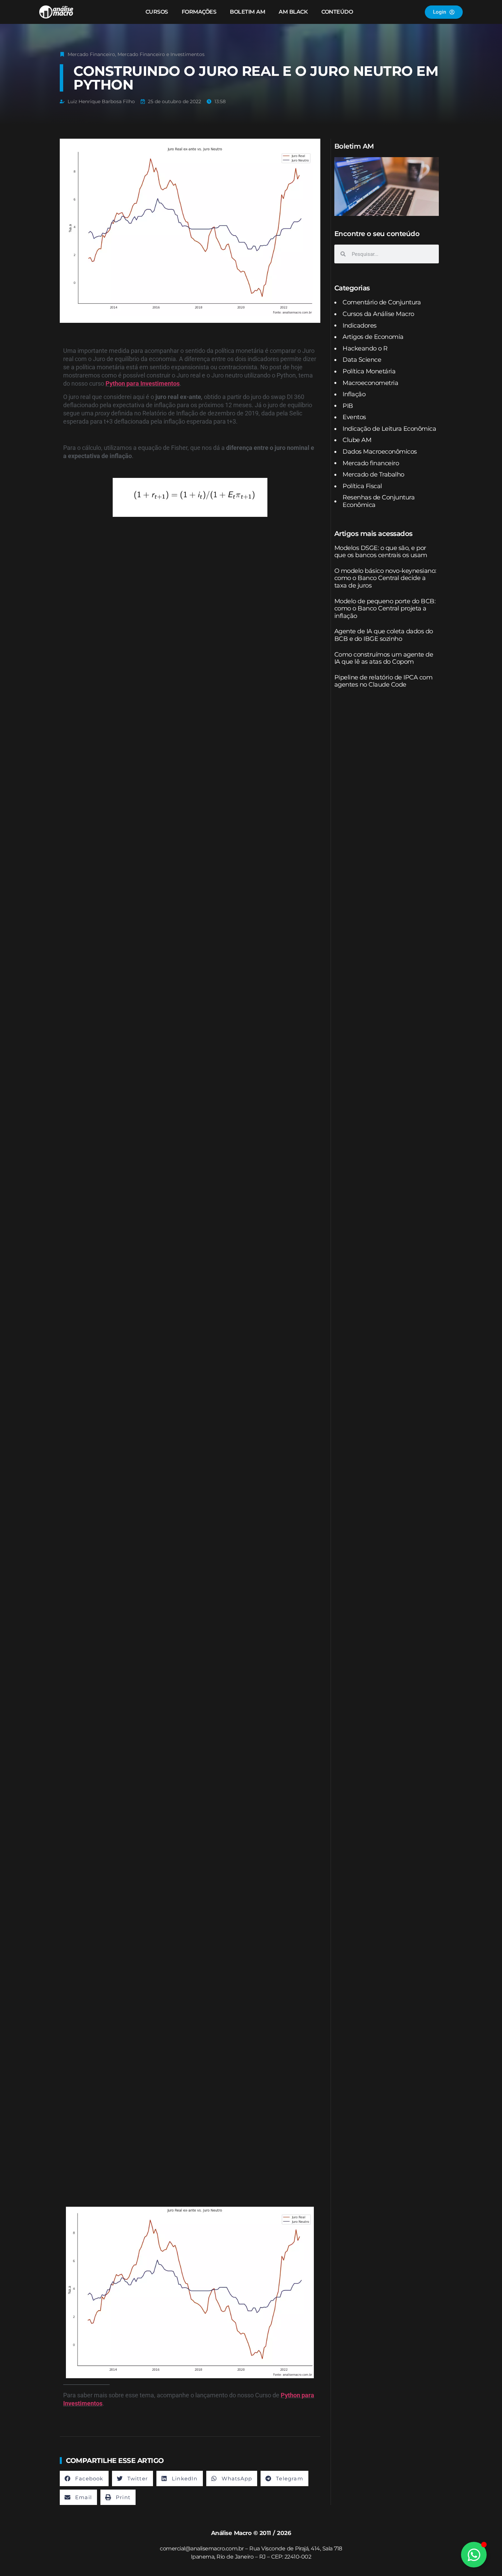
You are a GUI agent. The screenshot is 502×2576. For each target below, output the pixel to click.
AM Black (293, 12)
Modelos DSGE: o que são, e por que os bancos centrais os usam (381, 552)
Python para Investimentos (143, 383)
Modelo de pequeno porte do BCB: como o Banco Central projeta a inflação (385, 609)
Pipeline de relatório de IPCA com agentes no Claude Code (384, 681)
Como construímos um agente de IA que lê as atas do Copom (384, 658)
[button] (84, 2478)
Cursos (157, 12)
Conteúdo (337, 12)
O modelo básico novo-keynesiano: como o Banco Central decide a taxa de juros (385, 578)
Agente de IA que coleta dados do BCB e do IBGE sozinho (384, 635)
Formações (199, 12)
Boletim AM (247, 12)
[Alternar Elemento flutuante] (474, 2555)
